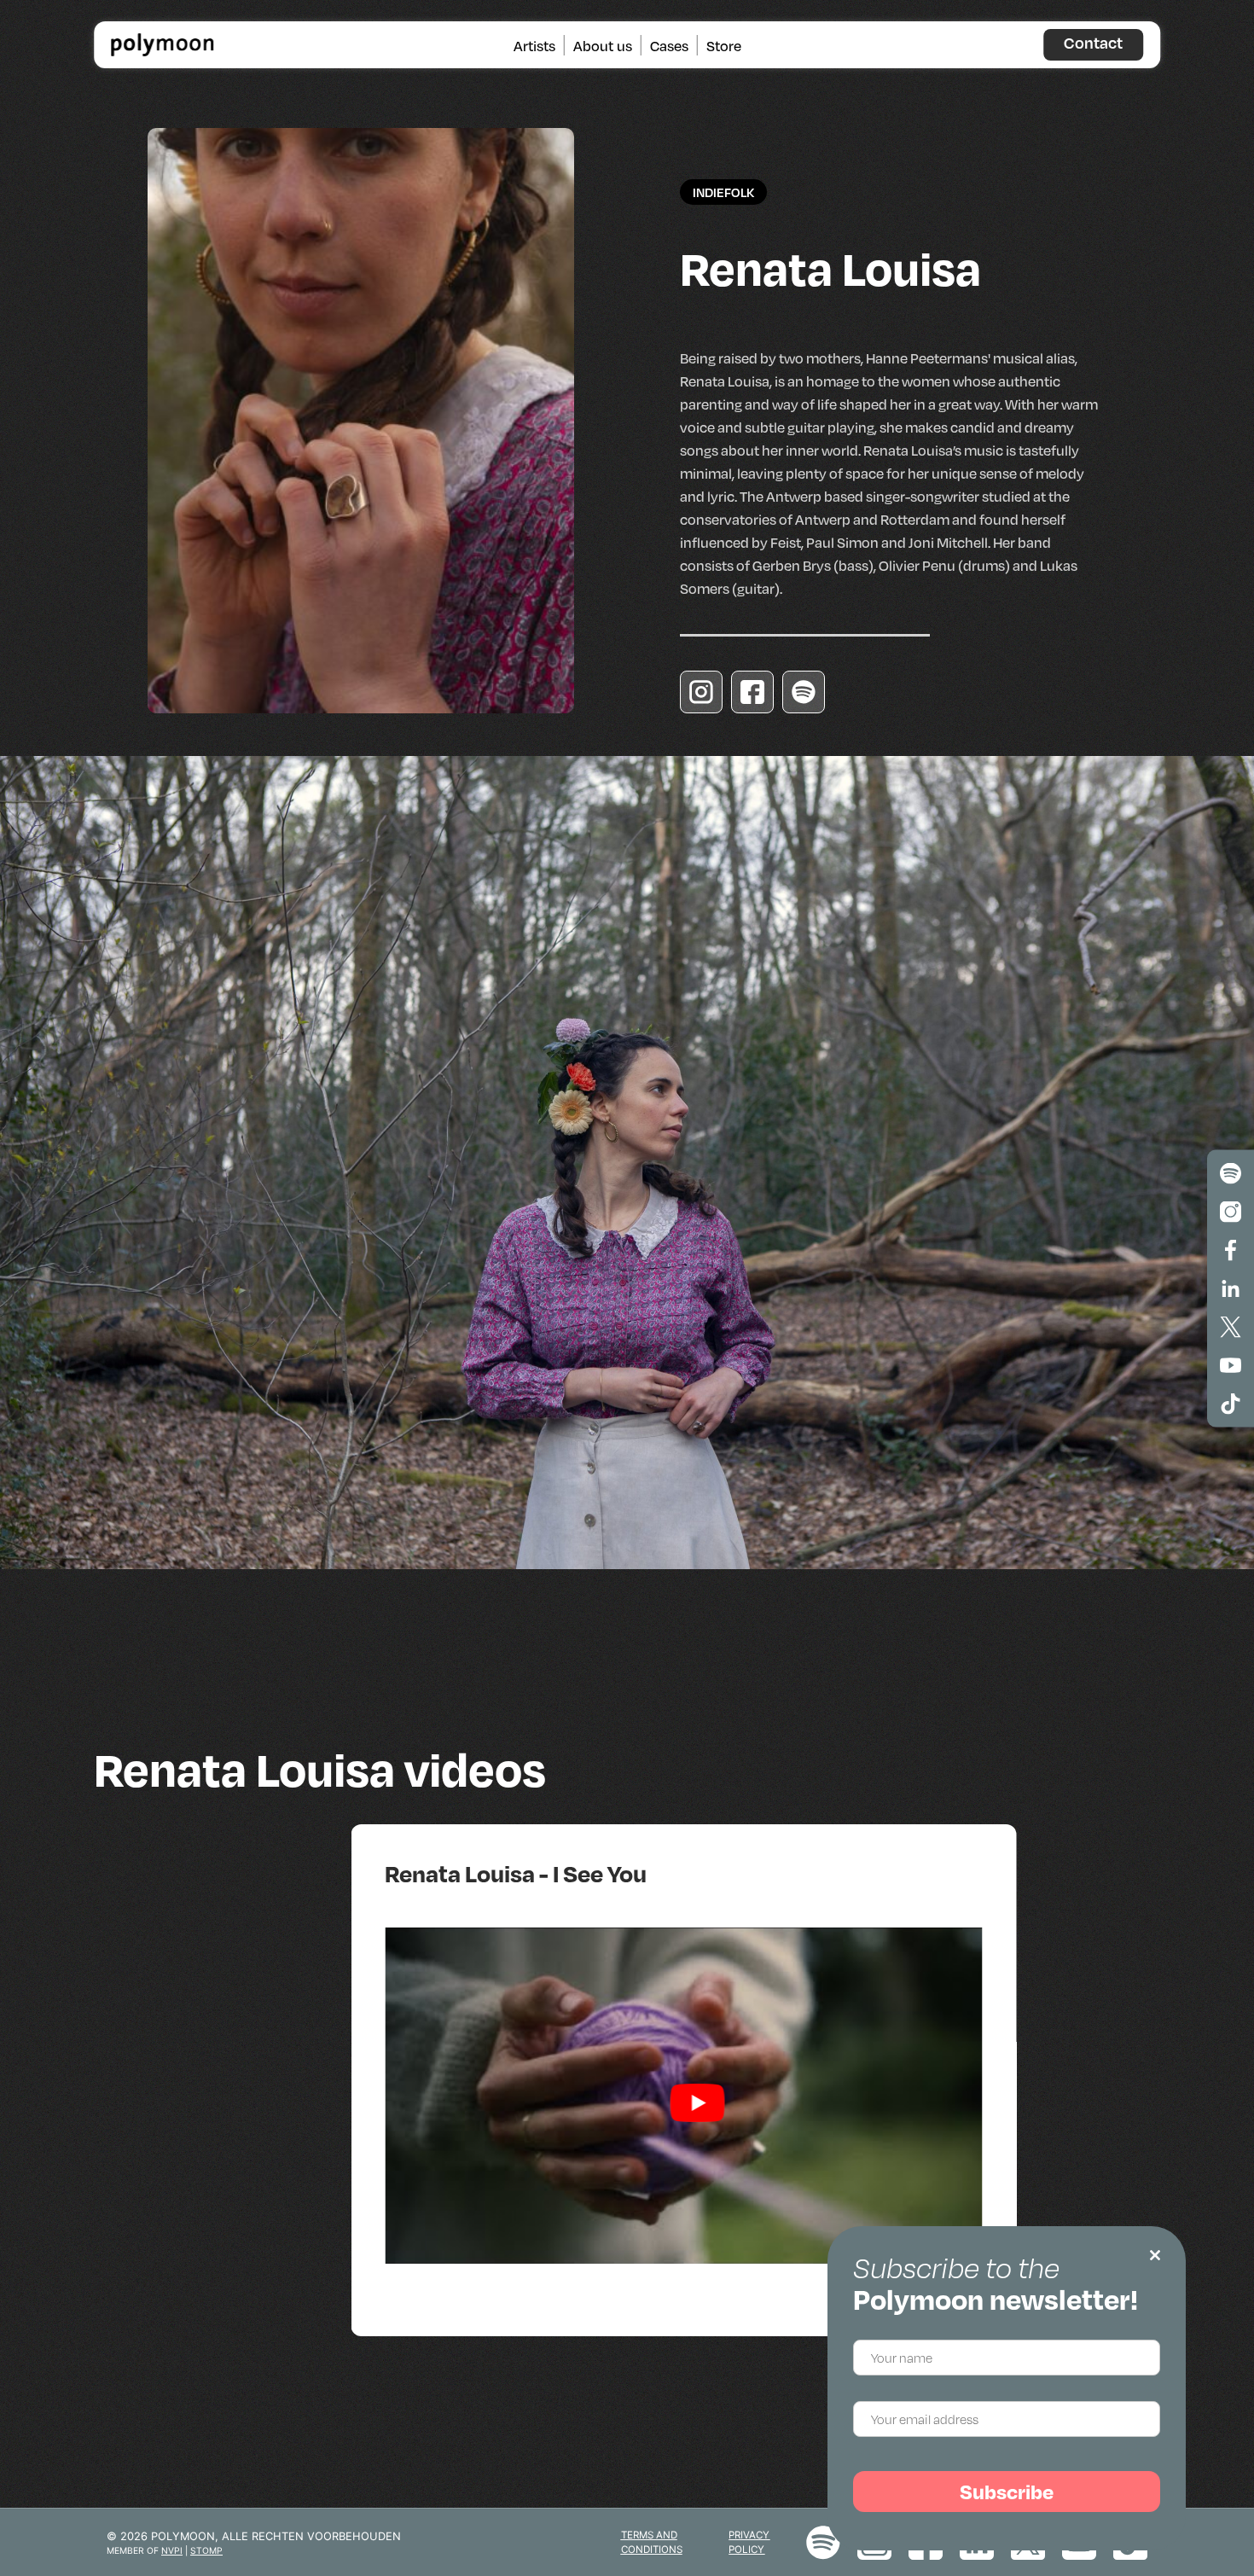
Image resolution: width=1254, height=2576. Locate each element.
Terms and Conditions (652, 2542)
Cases (669, 45)
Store (724, 45)
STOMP (206, 2550)
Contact (1093, 42)
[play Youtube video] (697, 2102)
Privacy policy (749, 2542)
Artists (534, 45)
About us (603, 45)
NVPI (172, 2550)
